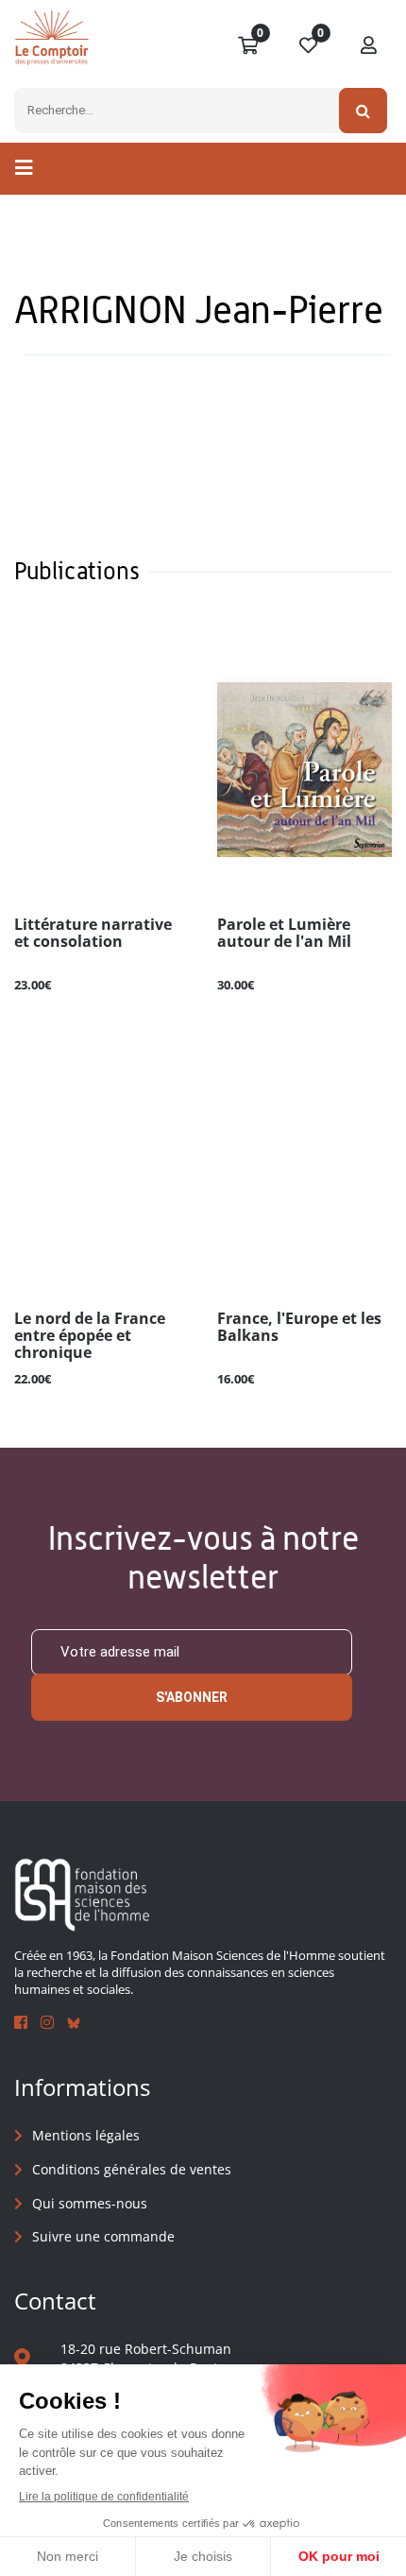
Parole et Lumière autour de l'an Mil (284, 934)
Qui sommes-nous (90, 2203)
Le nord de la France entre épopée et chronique (90, 1336)
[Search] (363, 111)
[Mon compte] (369, 46)
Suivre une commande (103, 2236)
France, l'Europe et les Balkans (299, 1328)
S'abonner (192, 1697)
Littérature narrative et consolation (93, 934)
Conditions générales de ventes (132, 2169)
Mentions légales (86, 2135)
